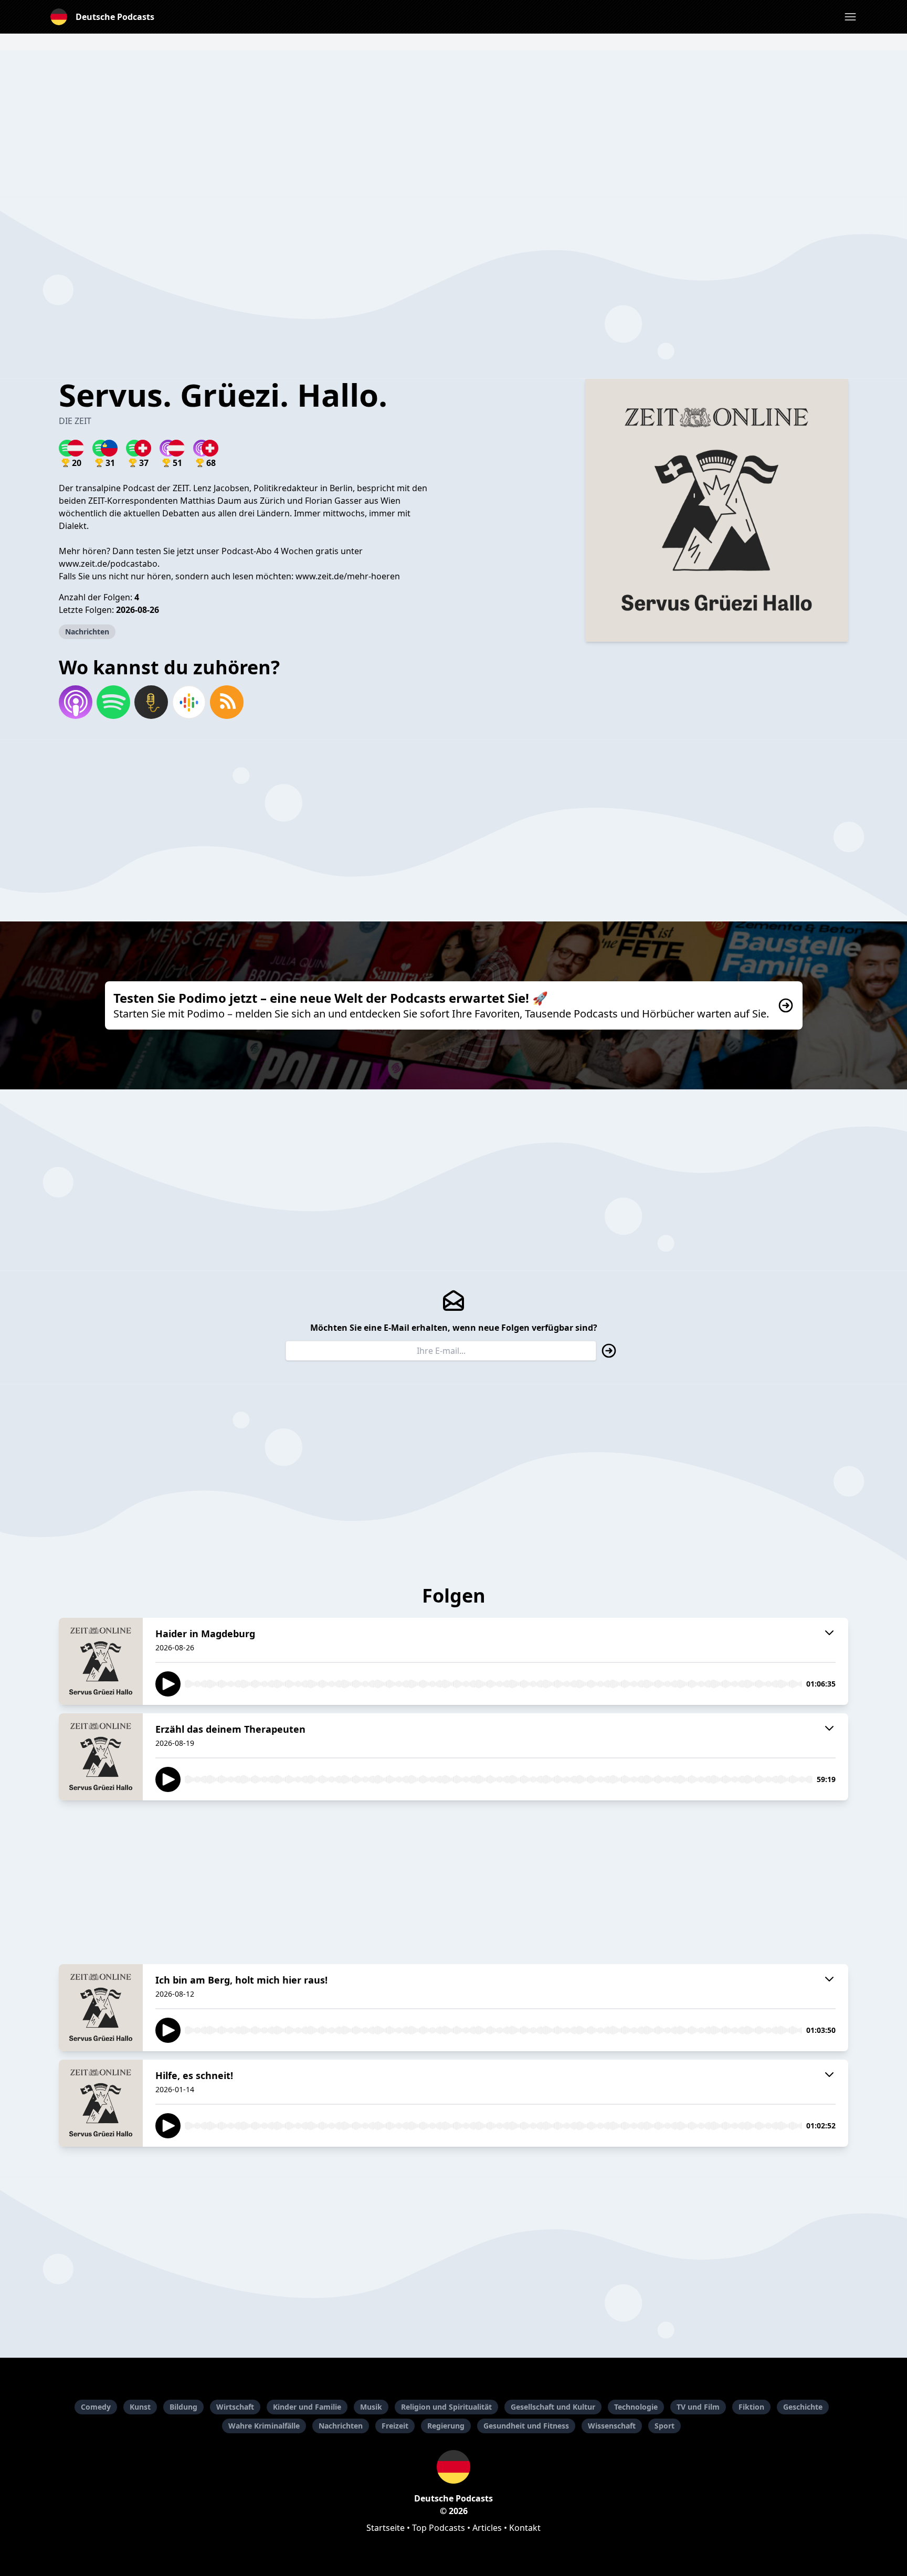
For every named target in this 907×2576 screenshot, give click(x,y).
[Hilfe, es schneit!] (101, 2103)
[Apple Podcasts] (76, 702)
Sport (665, 2426)
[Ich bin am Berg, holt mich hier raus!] (101, 2008)
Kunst (140, 2407)
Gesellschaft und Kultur (553, 2407)
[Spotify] (113, 702)
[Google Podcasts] (189, 702)
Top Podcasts (439, 2528)
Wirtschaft (235, 2407)
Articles (487, 2528)
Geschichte (803, 2407)
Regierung (446, 2426)
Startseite (386, 2528)
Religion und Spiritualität (446, 2407)
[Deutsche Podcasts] (454, 2467)
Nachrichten (87, 632)
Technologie (636, 2407)
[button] (850, 17)
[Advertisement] (454, 124)
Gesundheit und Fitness (526, 2426)
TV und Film (698, 2407)
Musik (371, 2407)
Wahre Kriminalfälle (264, 2426)
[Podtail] (151, 702)
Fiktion (751, 2407)
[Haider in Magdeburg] (101, 1661)
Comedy (96, 2407)
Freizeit (395, 2426)
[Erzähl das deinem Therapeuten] (101, 1757)
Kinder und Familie (307, 2407)
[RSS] (227, 702)
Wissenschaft (612, 2426)
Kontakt (525, 2528)
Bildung (183, 2407)
